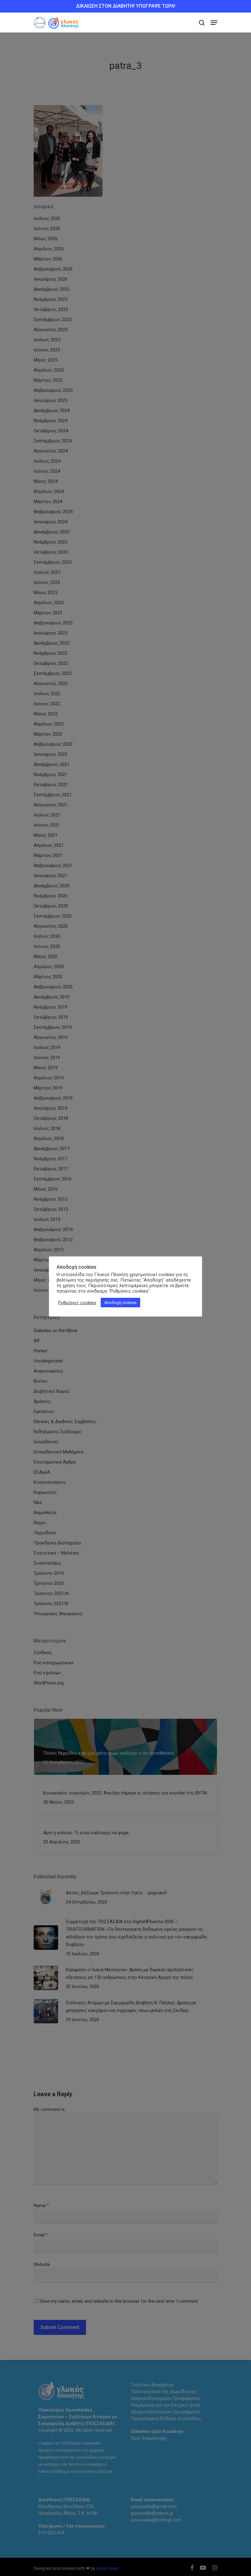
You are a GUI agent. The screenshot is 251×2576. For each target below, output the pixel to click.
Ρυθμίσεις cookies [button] (77, 1303)
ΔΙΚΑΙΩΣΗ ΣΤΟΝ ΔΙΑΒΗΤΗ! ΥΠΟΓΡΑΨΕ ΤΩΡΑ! (126, 6)
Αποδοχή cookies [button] (120, 1303)
